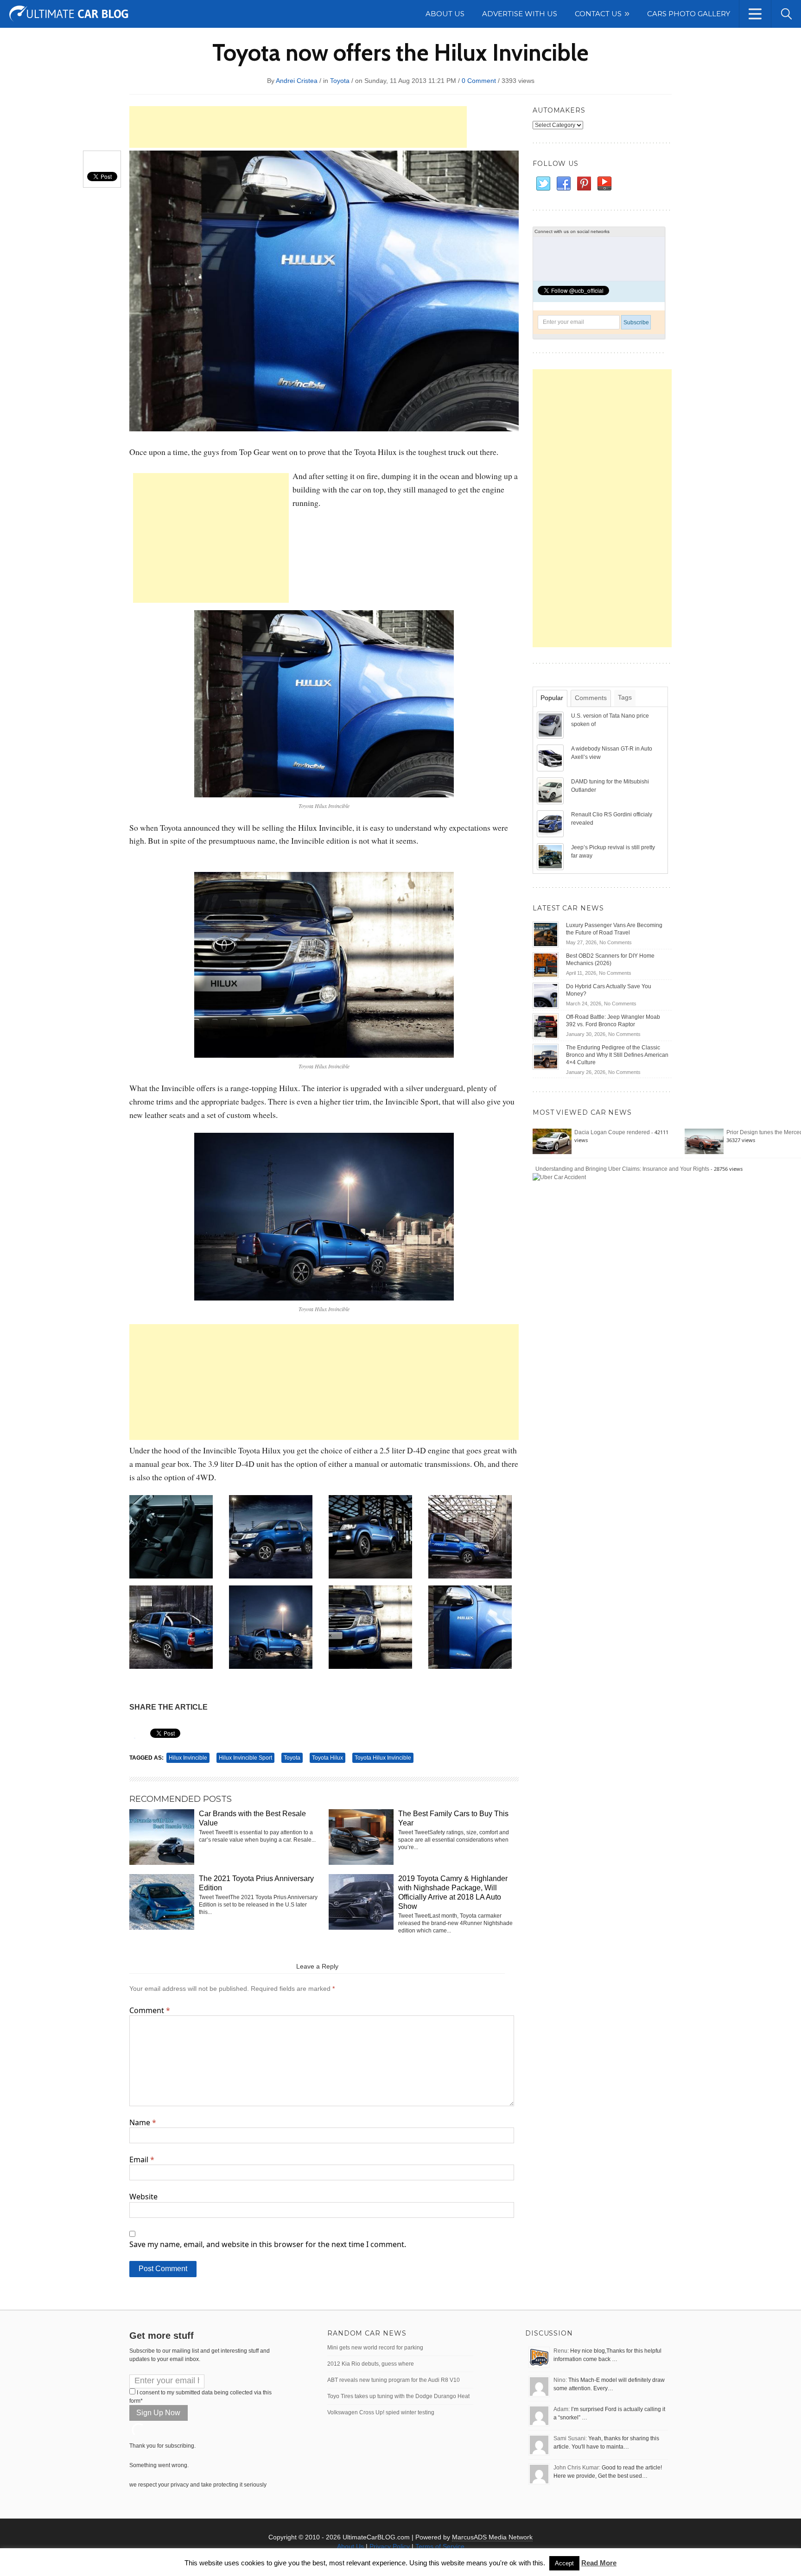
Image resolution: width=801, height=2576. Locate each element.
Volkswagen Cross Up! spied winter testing (381, 2412)
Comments (591, 698)
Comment (150, 2010)
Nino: (560, 2380)
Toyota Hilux (327, 1758)
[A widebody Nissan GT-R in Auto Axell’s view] (551, 758)
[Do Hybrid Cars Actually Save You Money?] (546, 995)
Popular (552, 698)
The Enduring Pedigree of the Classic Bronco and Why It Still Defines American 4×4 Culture (617, 1055)
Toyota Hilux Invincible (383, 1758)
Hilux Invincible (188, 1758)
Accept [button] (564, 2563)
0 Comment (479, 81)
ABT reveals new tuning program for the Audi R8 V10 (394, 2380)
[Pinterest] (584, 184)
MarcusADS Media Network (492, 2537)
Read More (599, 2563)
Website (143, 2197)
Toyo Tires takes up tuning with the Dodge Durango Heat (398, 2396)
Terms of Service (440, 2546)
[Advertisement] (298, 127)
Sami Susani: (570, 2438)
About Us (350, 2546)
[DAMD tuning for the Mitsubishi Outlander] (551, 790)
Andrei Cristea (297, 81)
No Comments (616, 942)
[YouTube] (604, 184)
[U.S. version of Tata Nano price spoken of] (551, 725)
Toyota (340, 81)
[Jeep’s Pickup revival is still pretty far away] (551, 856)
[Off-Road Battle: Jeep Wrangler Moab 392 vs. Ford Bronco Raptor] (546, 1026)
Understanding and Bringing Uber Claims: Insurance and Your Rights (622, 1169)
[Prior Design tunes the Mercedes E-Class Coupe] (704, 1141)
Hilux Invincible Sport (245, 1758)
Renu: (561, 2351)
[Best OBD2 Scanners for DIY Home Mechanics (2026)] (546, 965)
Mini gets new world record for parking (375, 2348)
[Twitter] (543, 184)
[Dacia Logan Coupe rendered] (552, 1141)
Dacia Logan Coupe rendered (612, 1132)
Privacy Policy (390, 2546)
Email (142, 2159)
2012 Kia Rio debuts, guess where (371, 2364)
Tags (625, 697)
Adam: (562, 2409)
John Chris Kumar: (577, 2468)
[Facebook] (563, 184)
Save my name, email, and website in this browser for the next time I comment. (268, 2244)
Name (143, 2122)
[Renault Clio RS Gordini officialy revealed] (551, 823)
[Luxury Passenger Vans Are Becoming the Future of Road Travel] (546, 934)
